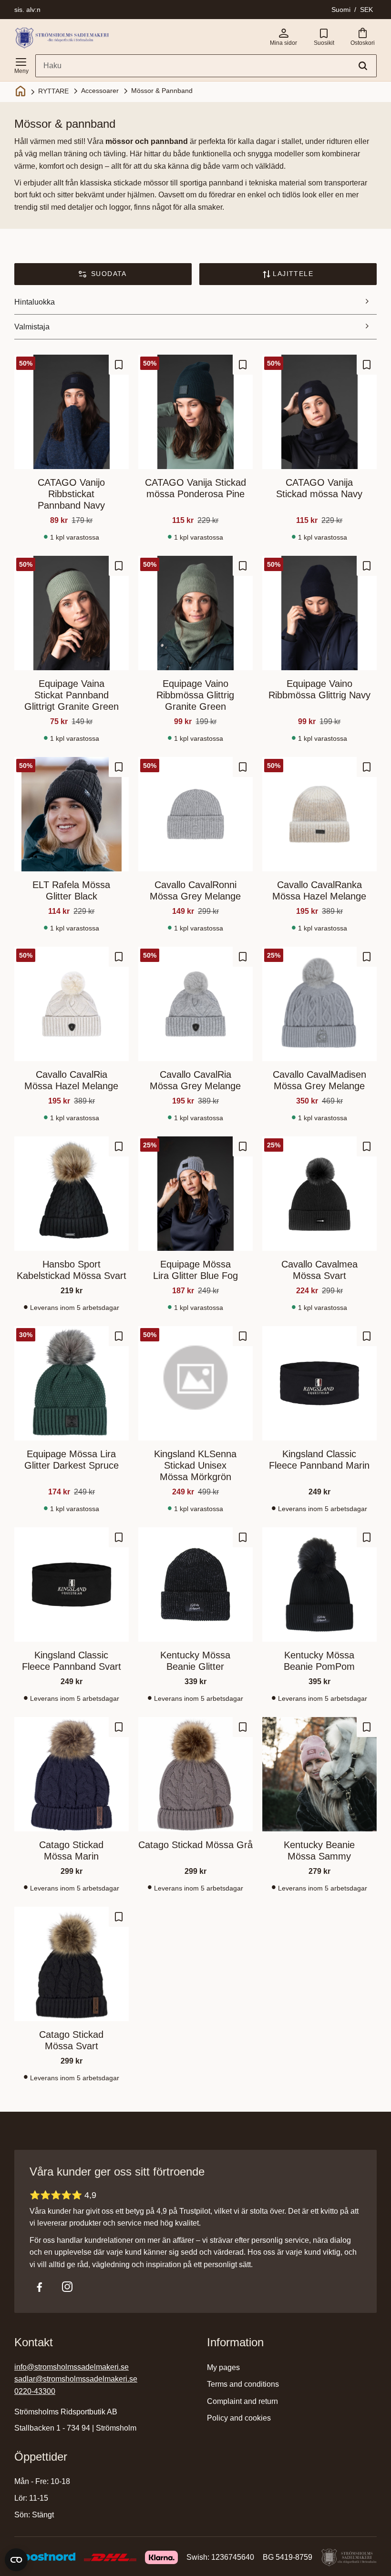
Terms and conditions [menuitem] (243, 2384)
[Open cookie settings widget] (16, 2560)
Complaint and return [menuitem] (242, 2401)
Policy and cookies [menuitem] (239, 2418)
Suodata (109, 274)
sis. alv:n (27, 10)
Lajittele (293, 274)
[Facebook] (40, 2287)
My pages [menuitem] (223, 2367)
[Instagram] (67, 2287)
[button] (21, 64)
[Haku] (363, 66)
